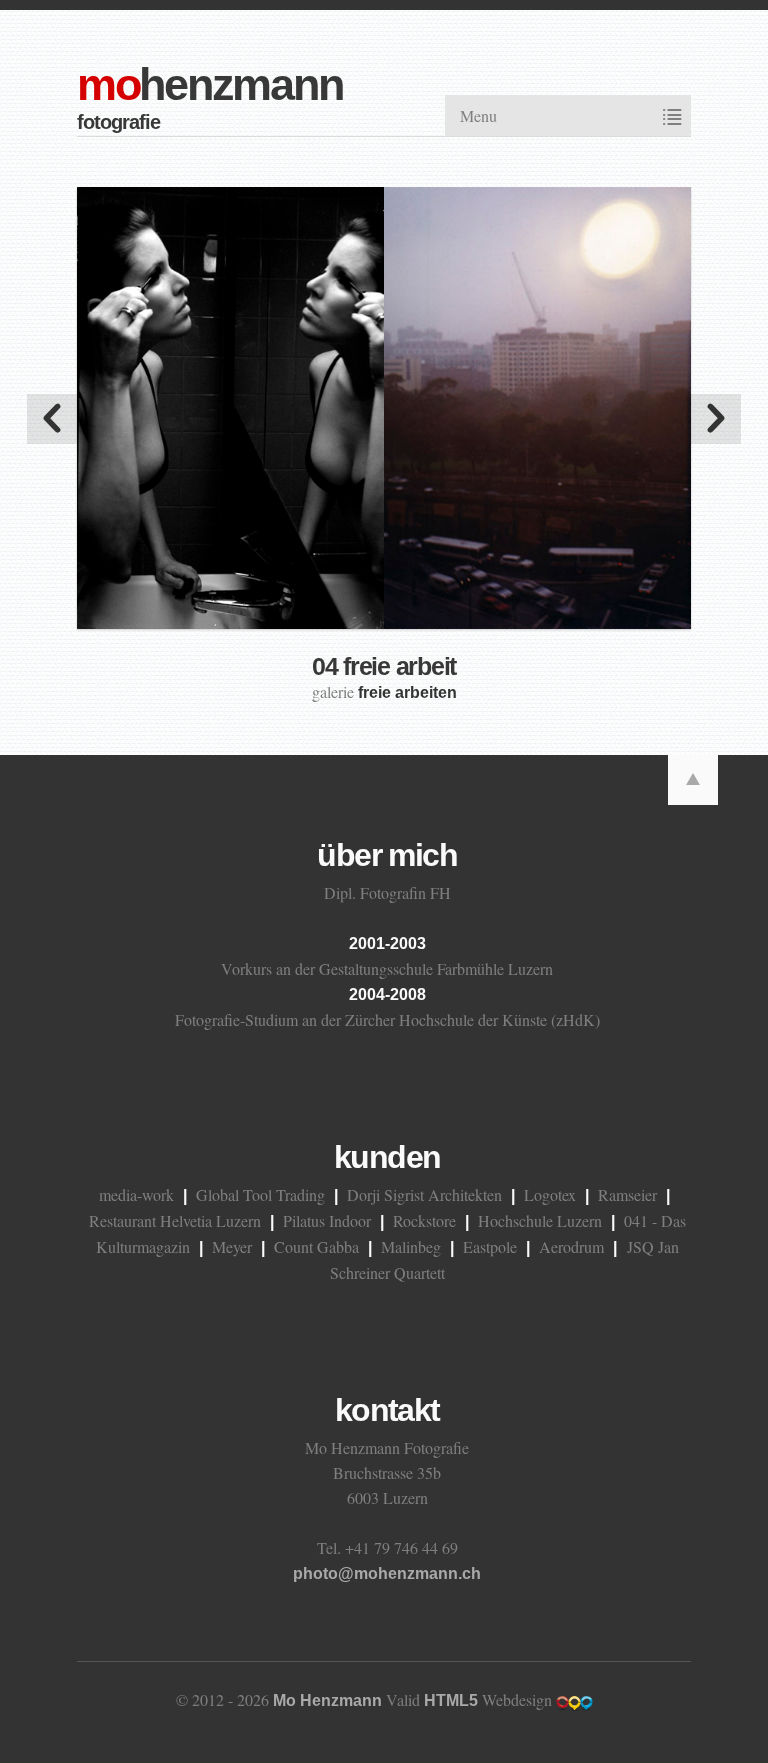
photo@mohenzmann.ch (387, 1573)
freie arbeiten (407, 692)
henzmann (210, 84)
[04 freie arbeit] (384, 404)
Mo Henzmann (327, 1700)
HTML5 (451, 1700)
